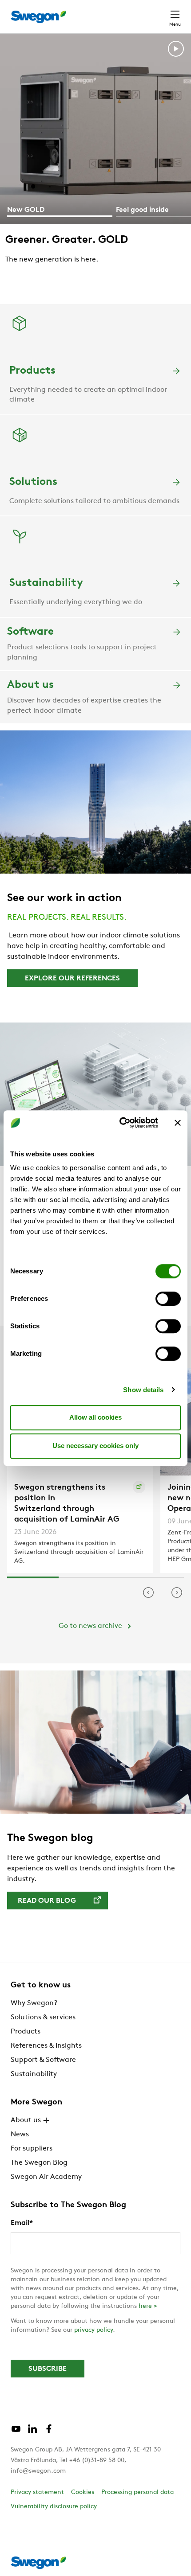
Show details (143, 1390)
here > (148, 2306)
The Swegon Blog (39, 2163)
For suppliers (32, 2149)
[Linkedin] (32, 2432)
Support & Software (43, 2060)
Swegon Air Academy (46, 2177)
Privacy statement (37, 2492)
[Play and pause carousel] (176, 51)
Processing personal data (137, 2492)
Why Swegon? (34, 2003)
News (20, 2135)
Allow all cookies (95, 1417)
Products (26, 2032)
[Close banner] (178, 1123)
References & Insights (46, 2046)
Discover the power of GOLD (79, 281)
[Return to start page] (38, 17)
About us (26, 2120)
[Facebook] (49, 2432)
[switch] (168, 1299)
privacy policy (94, 2330)
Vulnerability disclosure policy (54, 2507)
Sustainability (34, 2074)
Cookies (83, 2492)
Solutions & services (43, 2018)
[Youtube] (16, 2432)
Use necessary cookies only (95, 1446)
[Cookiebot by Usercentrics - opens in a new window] (120, 1123)
